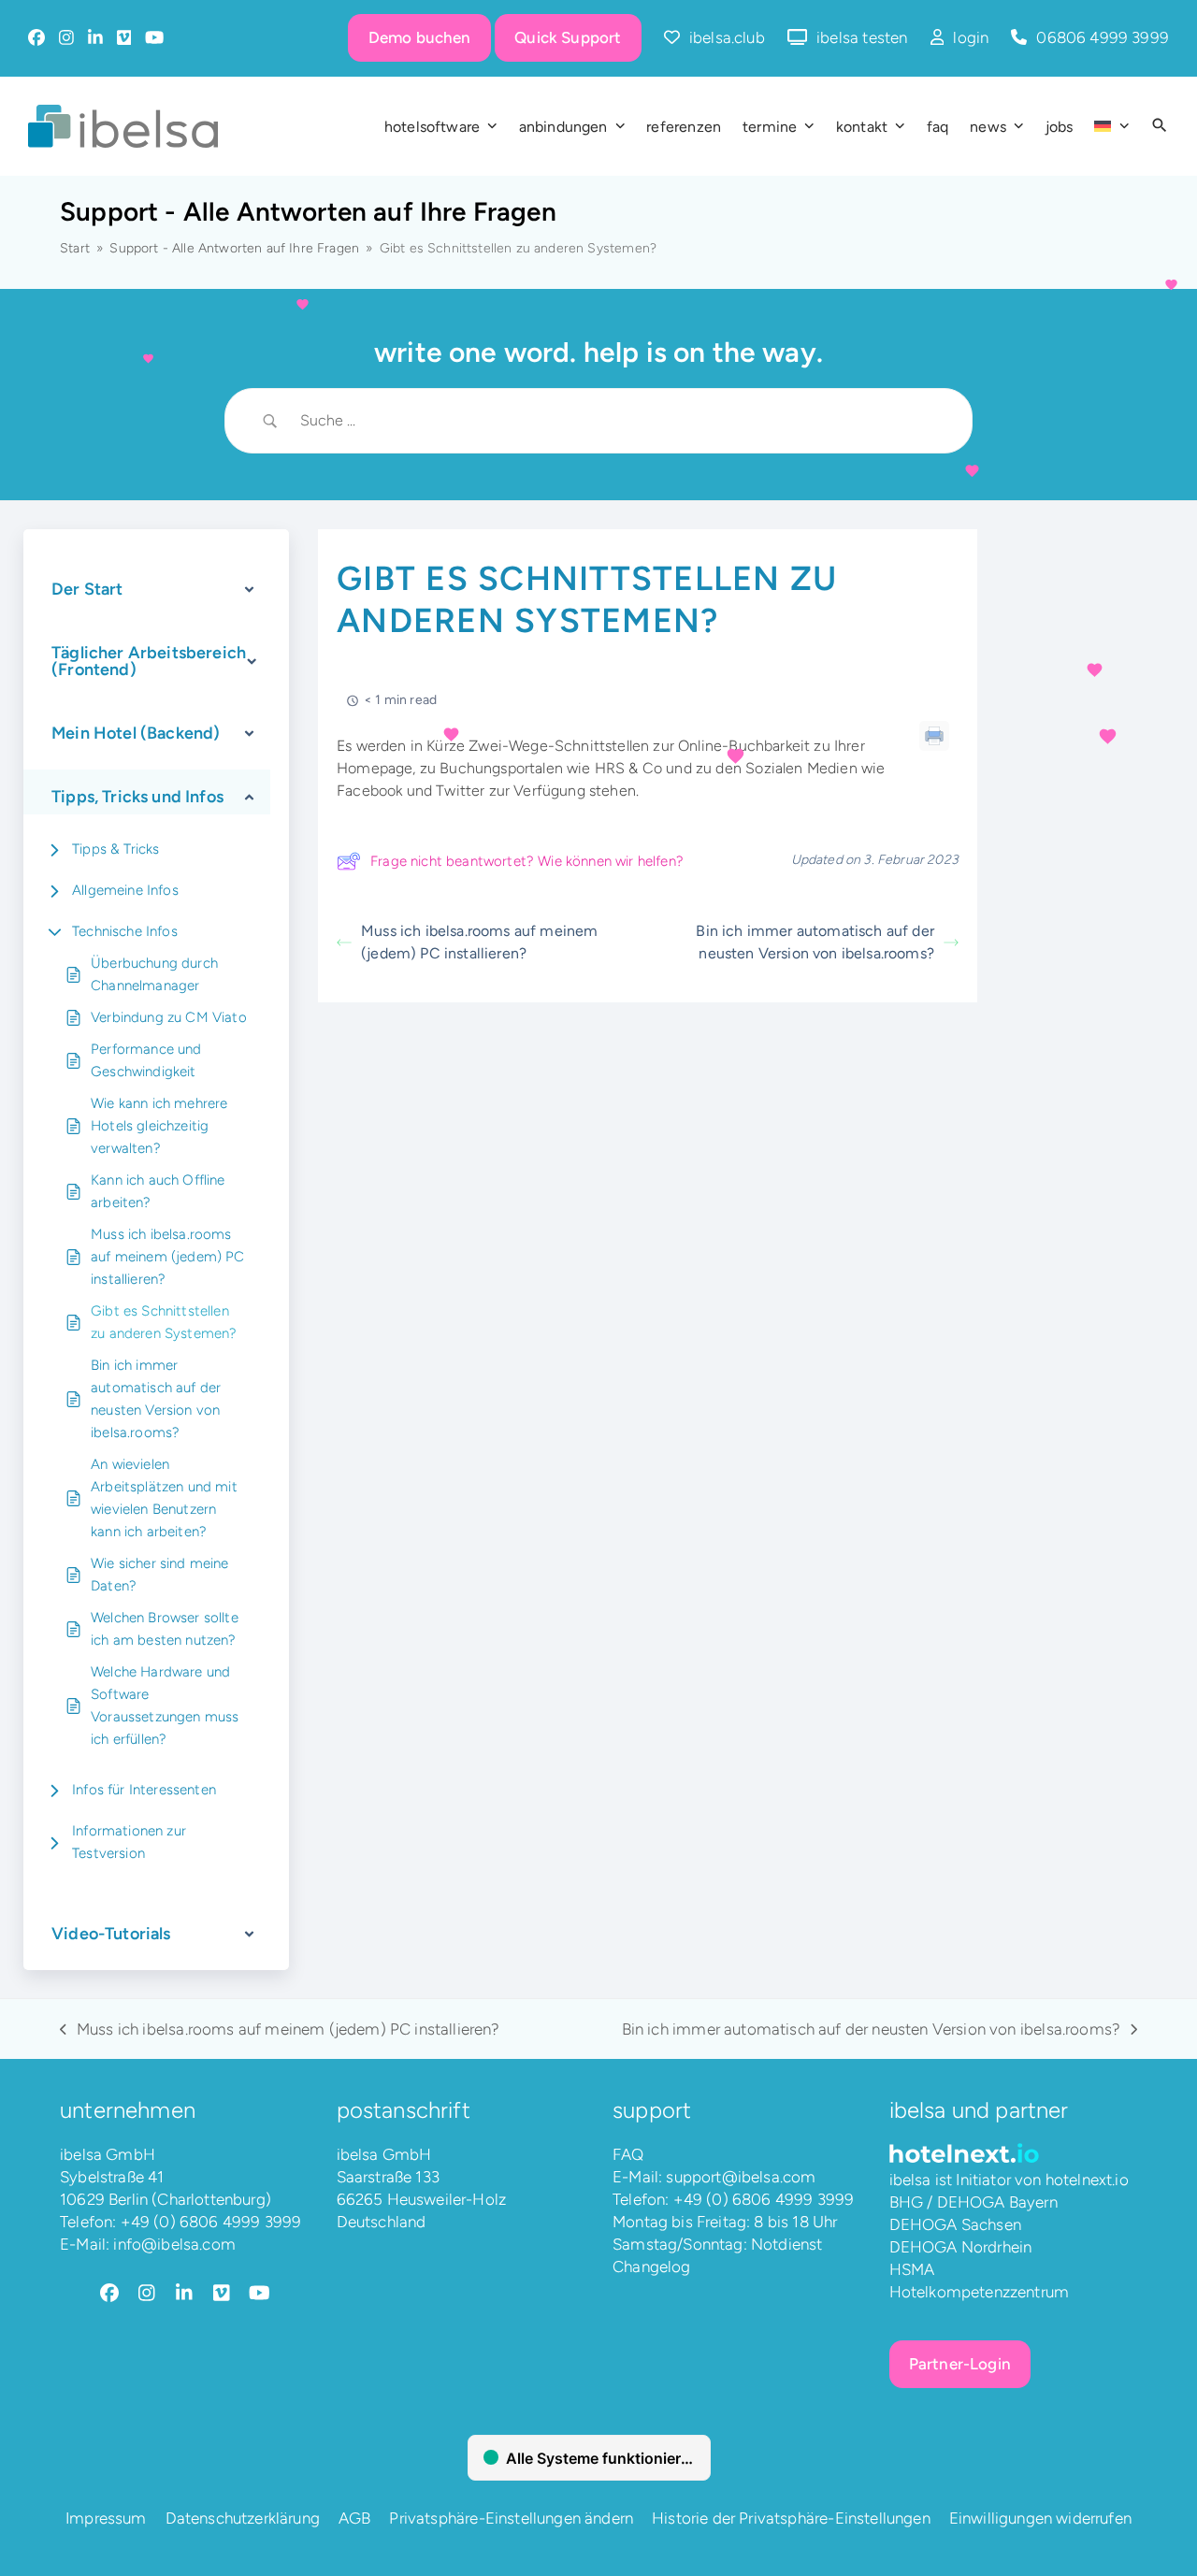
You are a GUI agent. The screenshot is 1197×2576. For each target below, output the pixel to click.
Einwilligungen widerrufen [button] (1040, 2518)
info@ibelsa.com (174, 2244)
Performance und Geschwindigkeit (146, 1060)
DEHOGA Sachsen (955, 2224)
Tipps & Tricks (115, 849)
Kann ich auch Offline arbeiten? (158, 1191)
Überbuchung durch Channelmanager (154, 974)
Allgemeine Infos (125, 890)
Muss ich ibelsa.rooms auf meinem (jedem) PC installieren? (168, 1257)
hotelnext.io (1087, 2180)
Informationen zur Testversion (129, 1842)
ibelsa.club (727, 37)
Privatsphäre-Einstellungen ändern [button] (511, 2518)
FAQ (628, 2154)
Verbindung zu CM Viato (169, 1017)
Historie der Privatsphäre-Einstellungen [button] (791, 2518)
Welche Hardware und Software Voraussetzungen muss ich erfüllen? (165, 1705)
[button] (1160, 126)
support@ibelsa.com (741, 2177)
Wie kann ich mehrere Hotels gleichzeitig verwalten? (159, 1126)
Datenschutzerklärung (243, 2518)
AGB (355, 2518)
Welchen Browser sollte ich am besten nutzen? (165, 1629)
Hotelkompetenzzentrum (980, 2292)
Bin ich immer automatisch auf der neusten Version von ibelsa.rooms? (156, 1399)
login (971, 37)
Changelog (652, 2267)
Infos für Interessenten (144, 1790)
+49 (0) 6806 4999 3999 (211, 2222)
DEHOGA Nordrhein (961, 2247)
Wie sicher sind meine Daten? (160, 1575)
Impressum (106, 2518)
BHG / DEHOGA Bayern (973, 2202)
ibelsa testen (862, 37)
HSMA (912, 2269)
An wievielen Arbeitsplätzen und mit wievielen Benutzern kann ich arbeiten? (164, 1498)
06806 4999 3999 (1103, 37)
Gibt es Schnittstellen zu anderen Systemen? (164, 1322)
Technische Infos (125, 931)
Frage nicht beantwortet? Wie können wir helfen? (527, 861)
